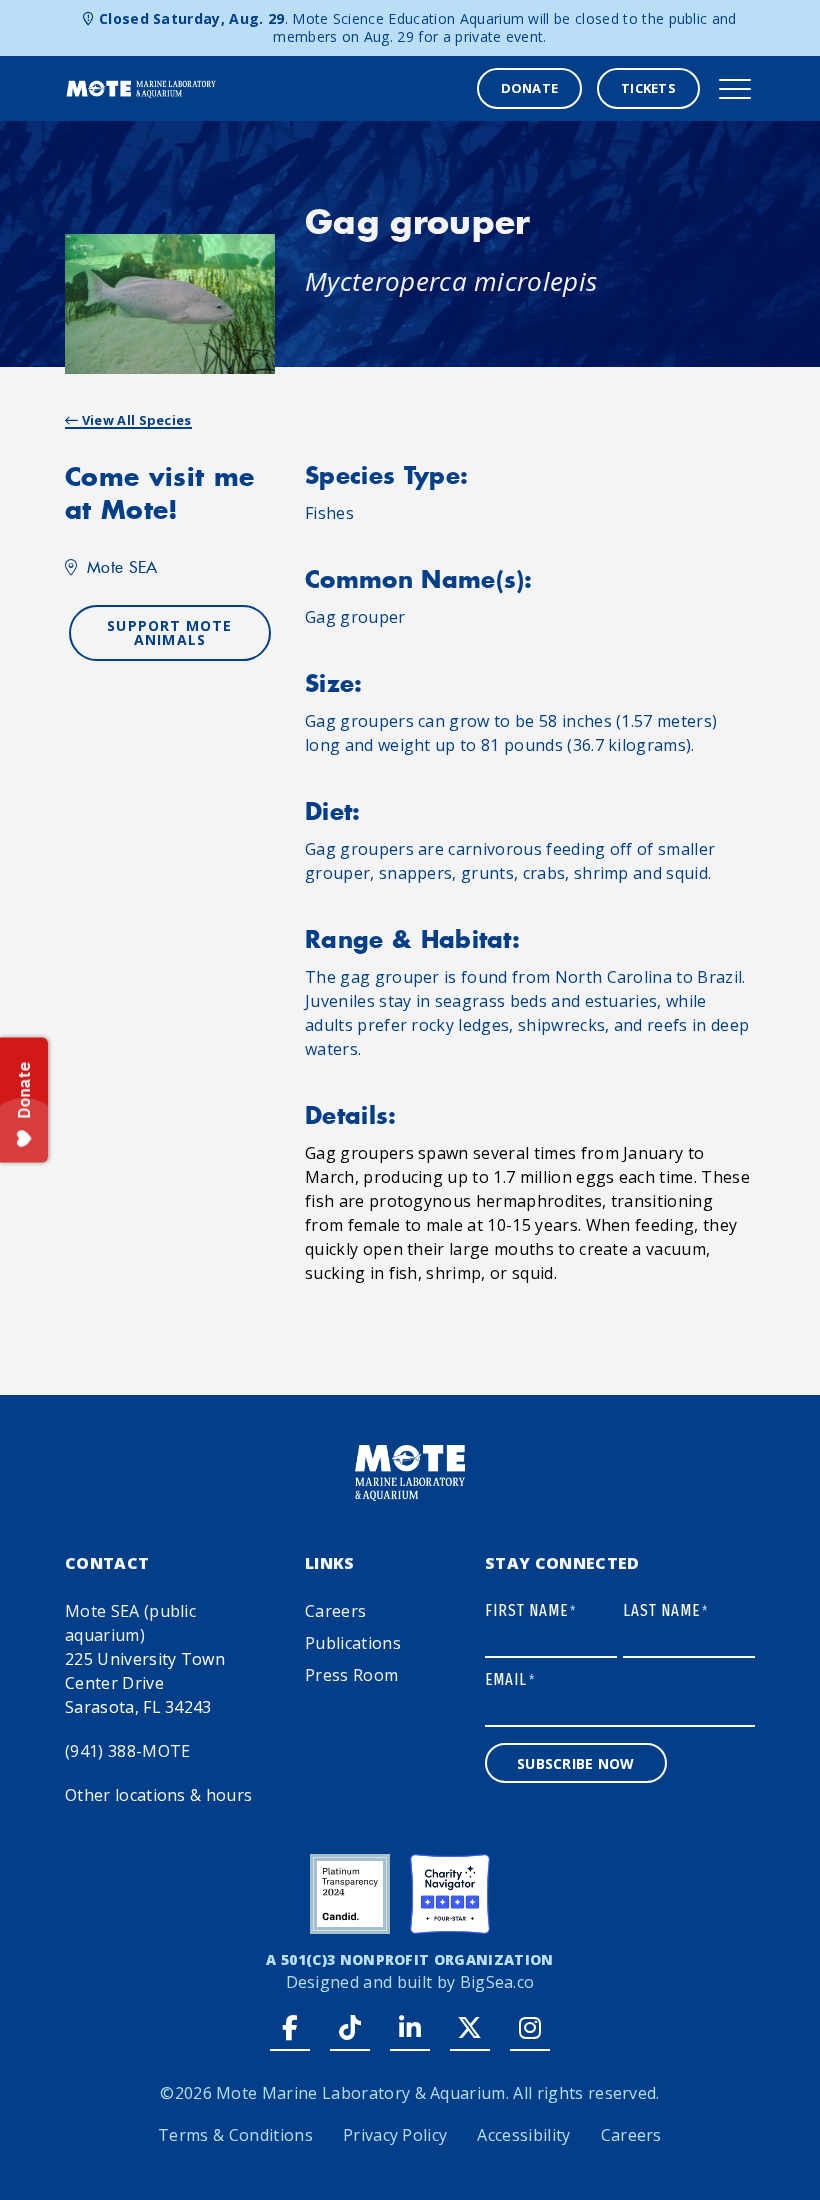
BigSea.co (497, 1982)
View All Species (134, 420)
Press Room (351, 1675)
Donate (530, 88)
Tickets (648, 88)
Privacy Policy (395, 2135)
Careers (335, 1611)
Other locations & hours (158, 1795)
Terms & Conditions (235, 2135)
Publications (353, 1643)
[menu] (735, 89)
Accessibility (523, 2135)
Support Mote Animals (169, 632)
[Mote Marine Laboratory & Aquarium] (141, 87)
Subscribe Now (576, 1763)
